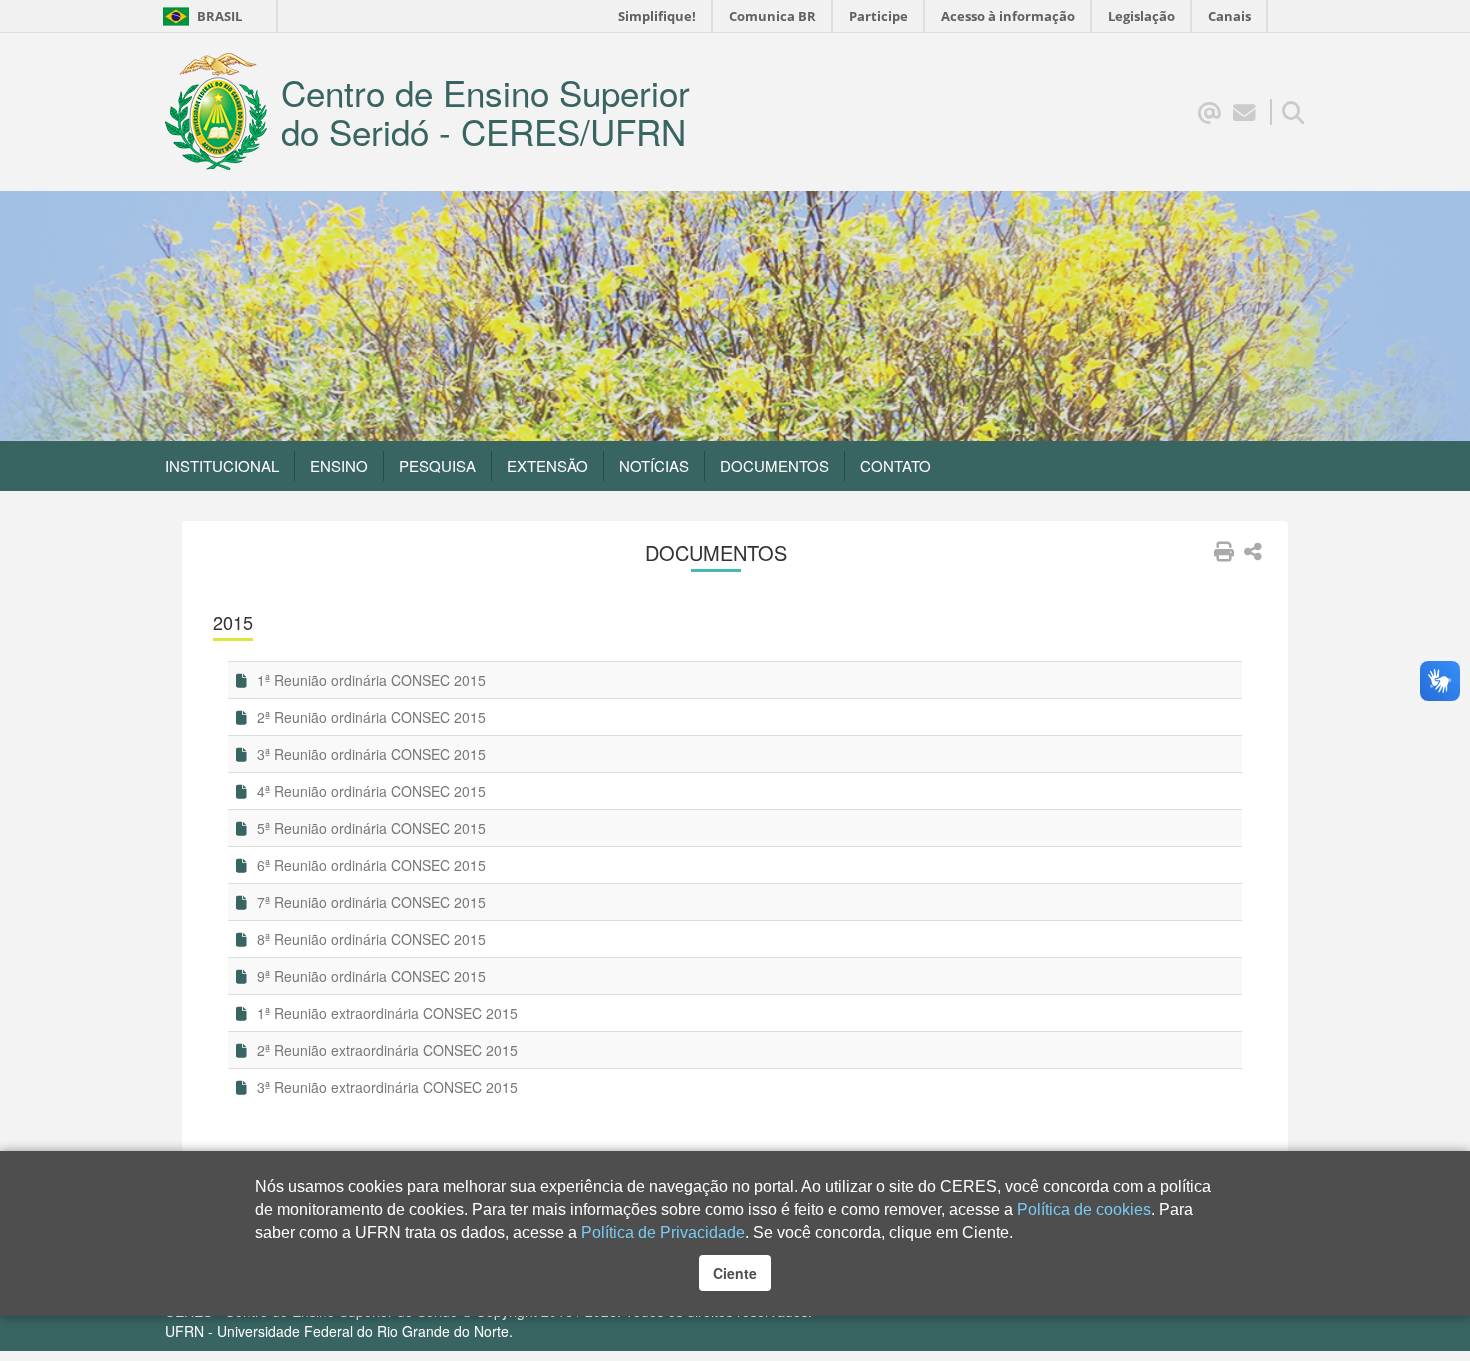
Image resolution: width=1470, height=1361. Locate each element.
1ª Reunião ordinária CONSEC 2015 (369, 680)
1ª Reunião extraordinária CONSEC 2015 (385, 1013)
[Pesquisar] (1293, 111)
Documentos (774, 465)
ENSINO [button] (339, 465)
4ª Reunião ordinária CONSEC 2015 (369, 791)
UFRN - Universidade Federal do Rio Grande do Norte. (339, 1331)
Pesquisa (437, 465)
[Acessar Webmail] (1209, 111)
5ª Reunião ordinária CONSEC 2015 (369, 828)
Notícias (654, 465)
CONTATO (895, 465)
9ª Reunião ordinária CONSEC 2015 (369, 976)
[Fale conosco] (1244, 111)
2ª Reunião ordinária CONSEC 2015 (369, 717)
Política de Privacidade (663, 1232)
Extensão (547, 465)
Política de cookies (1084, 1209)
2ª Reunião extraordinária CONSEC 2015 (385, 1050)
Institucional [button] (222, 465)
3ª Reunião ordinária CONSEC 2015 (369, 754)
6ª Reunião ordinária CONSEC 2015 (369, 865)
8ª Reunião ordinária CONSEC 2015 (369, 939)
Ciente (735, 1273)
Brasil (201, 16)
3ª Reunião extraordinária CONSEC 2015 (385, 1087)
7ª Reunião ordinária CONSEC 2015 (369, 902)
